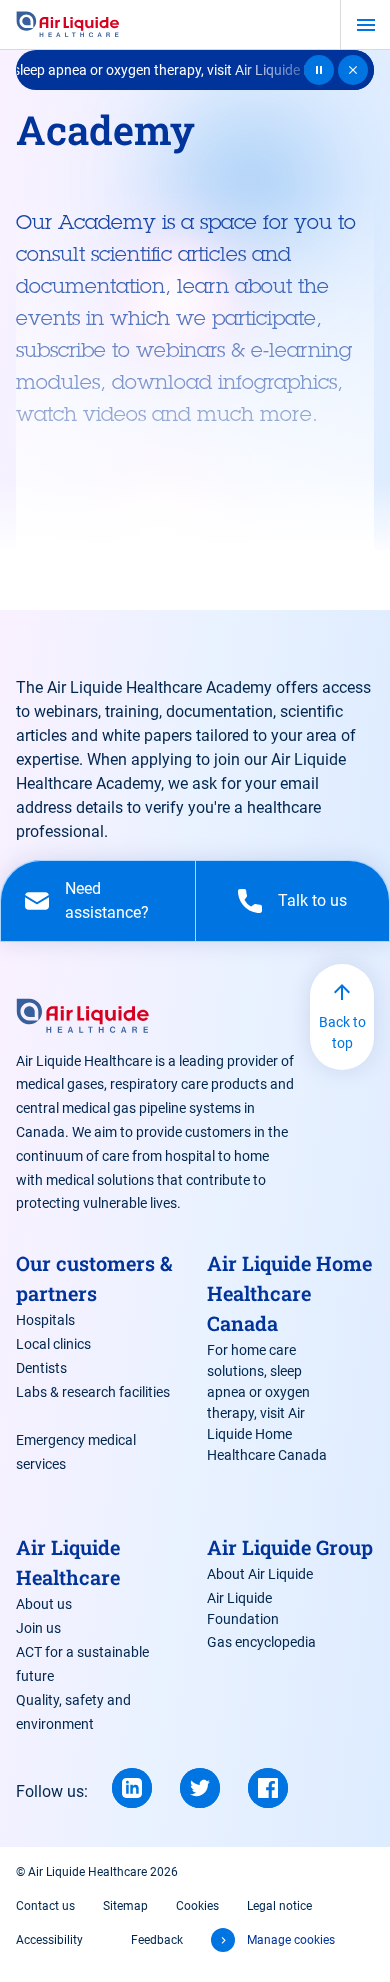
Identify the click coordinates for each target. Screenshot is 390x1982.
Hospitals (45, 1320)
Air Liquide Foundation (243, 1608)
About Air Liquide (260, 1574)
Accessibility (49, 1940)
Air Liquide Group (290, 1547)
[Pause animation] (319, 70)
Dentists (41, 1368)
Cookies (197, 1906)
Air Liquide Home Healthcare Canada (289, 1293)
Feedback (157, 1940)
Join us (38, 1628)
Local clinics (53, 1344)
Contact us (45, 1906)
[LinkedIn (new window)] (132, 1788)
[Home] (68, 25)
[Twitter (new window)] (200, 1788)
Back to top (342, 1032)
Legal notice (279, 1906)
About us (44, 1604)
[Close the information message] (353, 70)
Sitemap (125, 1906)
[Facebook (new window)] (268, 1788)
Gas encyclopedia (261, 1642)
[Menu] (365, 25)
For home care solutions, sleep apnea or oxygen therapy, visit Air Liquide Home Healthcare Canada (267, 1402)
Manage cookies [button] (291, 1940)
